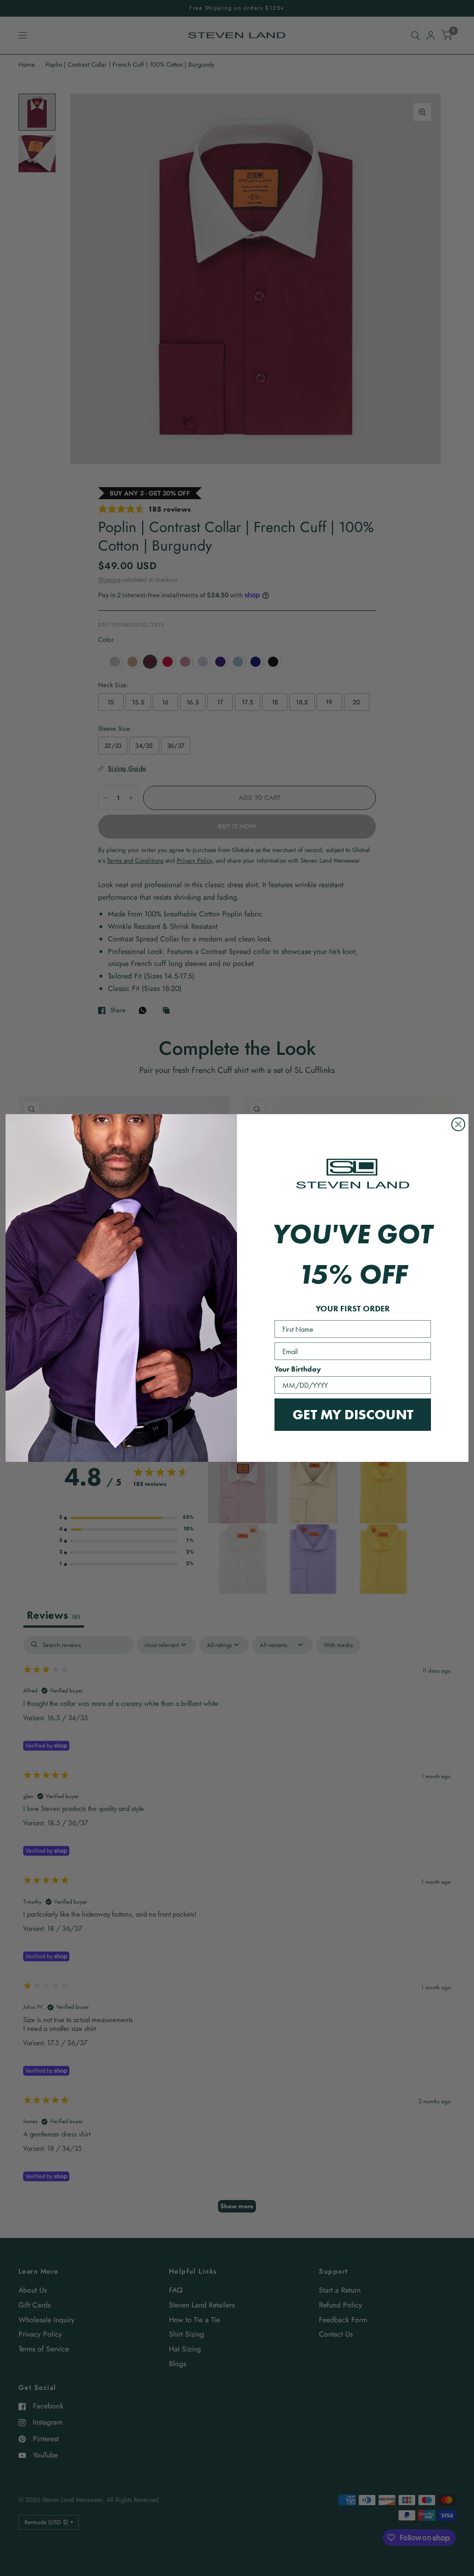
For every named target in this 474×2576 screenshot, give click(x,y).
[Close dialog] (458, 1124)
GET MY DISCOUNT (353, 1414)
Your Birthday (298, 1369)
